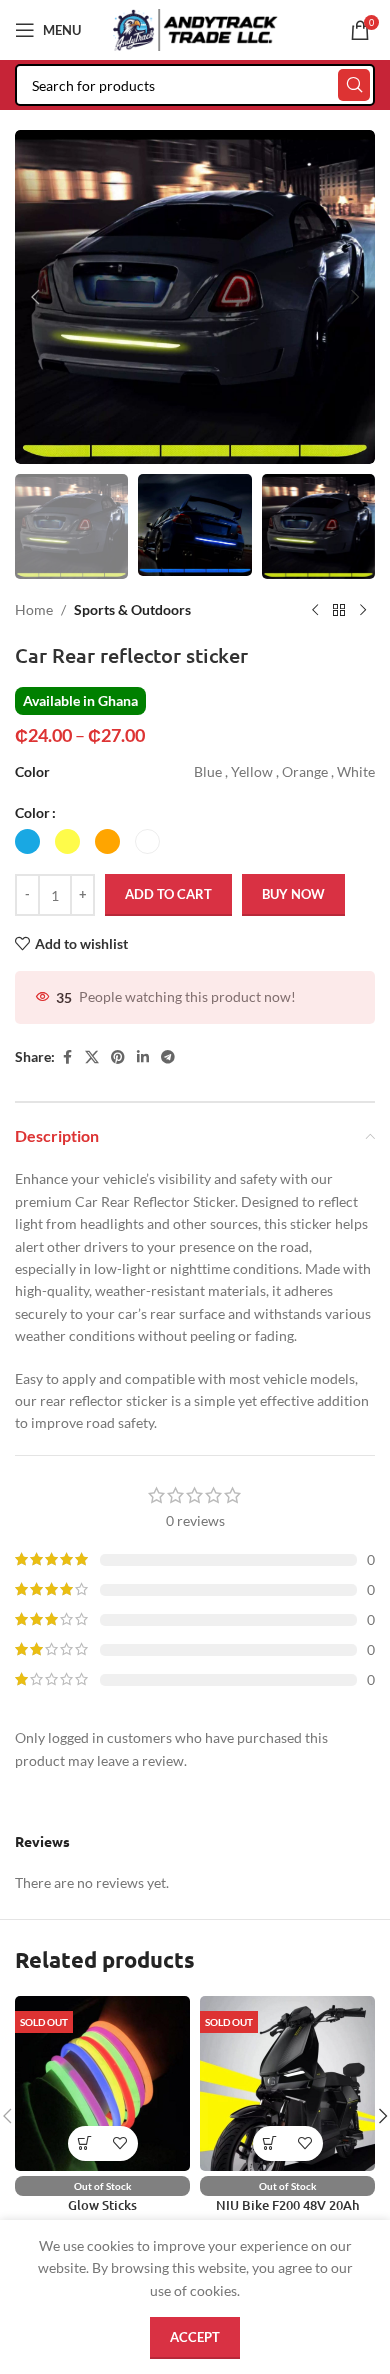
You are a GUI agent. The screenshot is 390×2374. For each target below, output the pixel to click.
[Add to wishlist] (120, 2143)
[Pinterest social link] (118, 1057)
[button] (35, 297)
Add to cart (168, 894)
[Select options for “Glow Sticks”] (85, 2143)
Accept (195, 2337)
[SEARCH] (354, 85)
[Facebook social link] (67, 1057)
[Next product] (363, 611)
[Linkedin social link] (143, 1057)
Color (32, 812)
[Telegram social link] (168, 1057)
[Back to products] (339, 611)
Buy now (293, 894)
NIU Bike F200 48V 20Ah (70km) (288, 2212)
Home (34, 609)
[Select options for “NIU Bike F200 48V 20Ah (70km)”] (270, 2143)
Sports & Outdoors (132, 609)
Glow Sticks (102, 2205)
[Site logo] (195, 28)
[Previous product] (315, 611)
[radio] (27, 841)
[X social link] (92, 1057)
